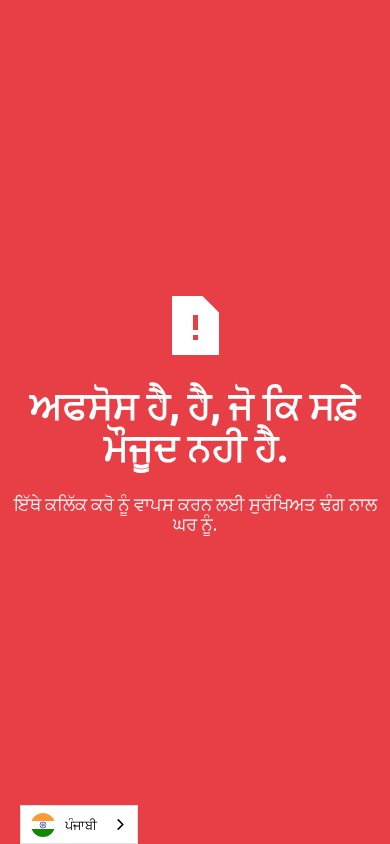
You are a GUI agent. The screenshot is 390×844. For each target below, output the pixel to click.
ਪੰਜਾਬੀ (81, 825)
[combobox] (79, 824)
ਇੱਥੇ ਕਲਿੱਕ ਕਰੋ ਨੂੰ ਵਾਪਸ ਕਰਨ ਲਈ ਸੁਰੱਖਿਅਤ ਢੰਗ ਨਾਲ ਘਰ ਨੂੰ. (195, 514)
